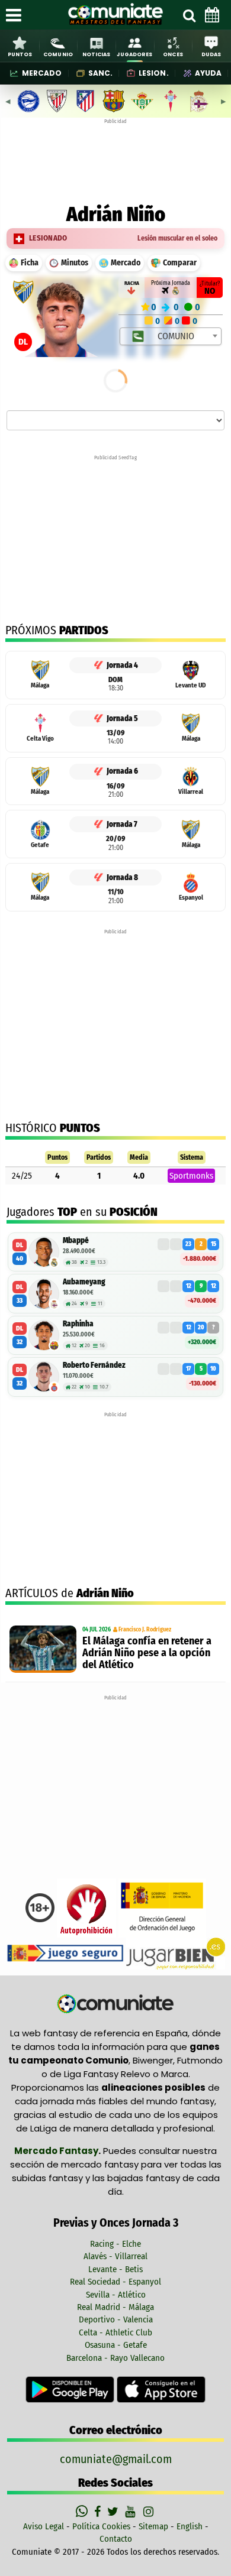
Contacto (116, 2539)
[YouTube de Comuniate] (132, 2512)
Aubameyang (84, 1282)
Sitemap (153, 2526)
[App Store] (161, 2389)
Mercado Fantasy (56, 2151)
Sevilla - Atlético (116, 2295)
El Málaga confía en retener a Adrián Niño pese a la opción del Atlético (147, 1653)
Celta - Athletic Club (115, 2332)
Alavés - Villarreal (115, 2256)
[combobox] (171, 336)
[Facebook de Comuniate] (99, 2512)
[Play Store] (71, 2389)
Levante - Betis (115, 2269)
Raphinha (78, 1324)
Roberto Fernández (94, 1365)
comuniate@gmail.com (116, 2459)
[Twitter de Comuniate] (114, 2512)
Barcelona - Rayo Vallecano (115, 2358)
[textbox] (171, 336)
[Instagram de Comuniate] (149, 2512)
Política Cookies (101, 2526)
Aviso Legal (44, 2526)
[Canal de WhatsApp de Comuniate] (83, 2512)
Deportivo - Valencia (116, 2319)
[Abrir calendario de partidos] (212, 15)
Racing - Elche (115, 2244)
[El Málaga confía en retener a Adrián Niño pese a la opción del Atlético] (43, 1649)
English (190, 2526)
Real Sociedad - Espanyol (115, 2282)
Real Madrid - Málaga (115, 2307)
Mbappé (76, 1240)
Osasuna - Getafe (116, 2345)
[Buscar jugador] (189, 15)
